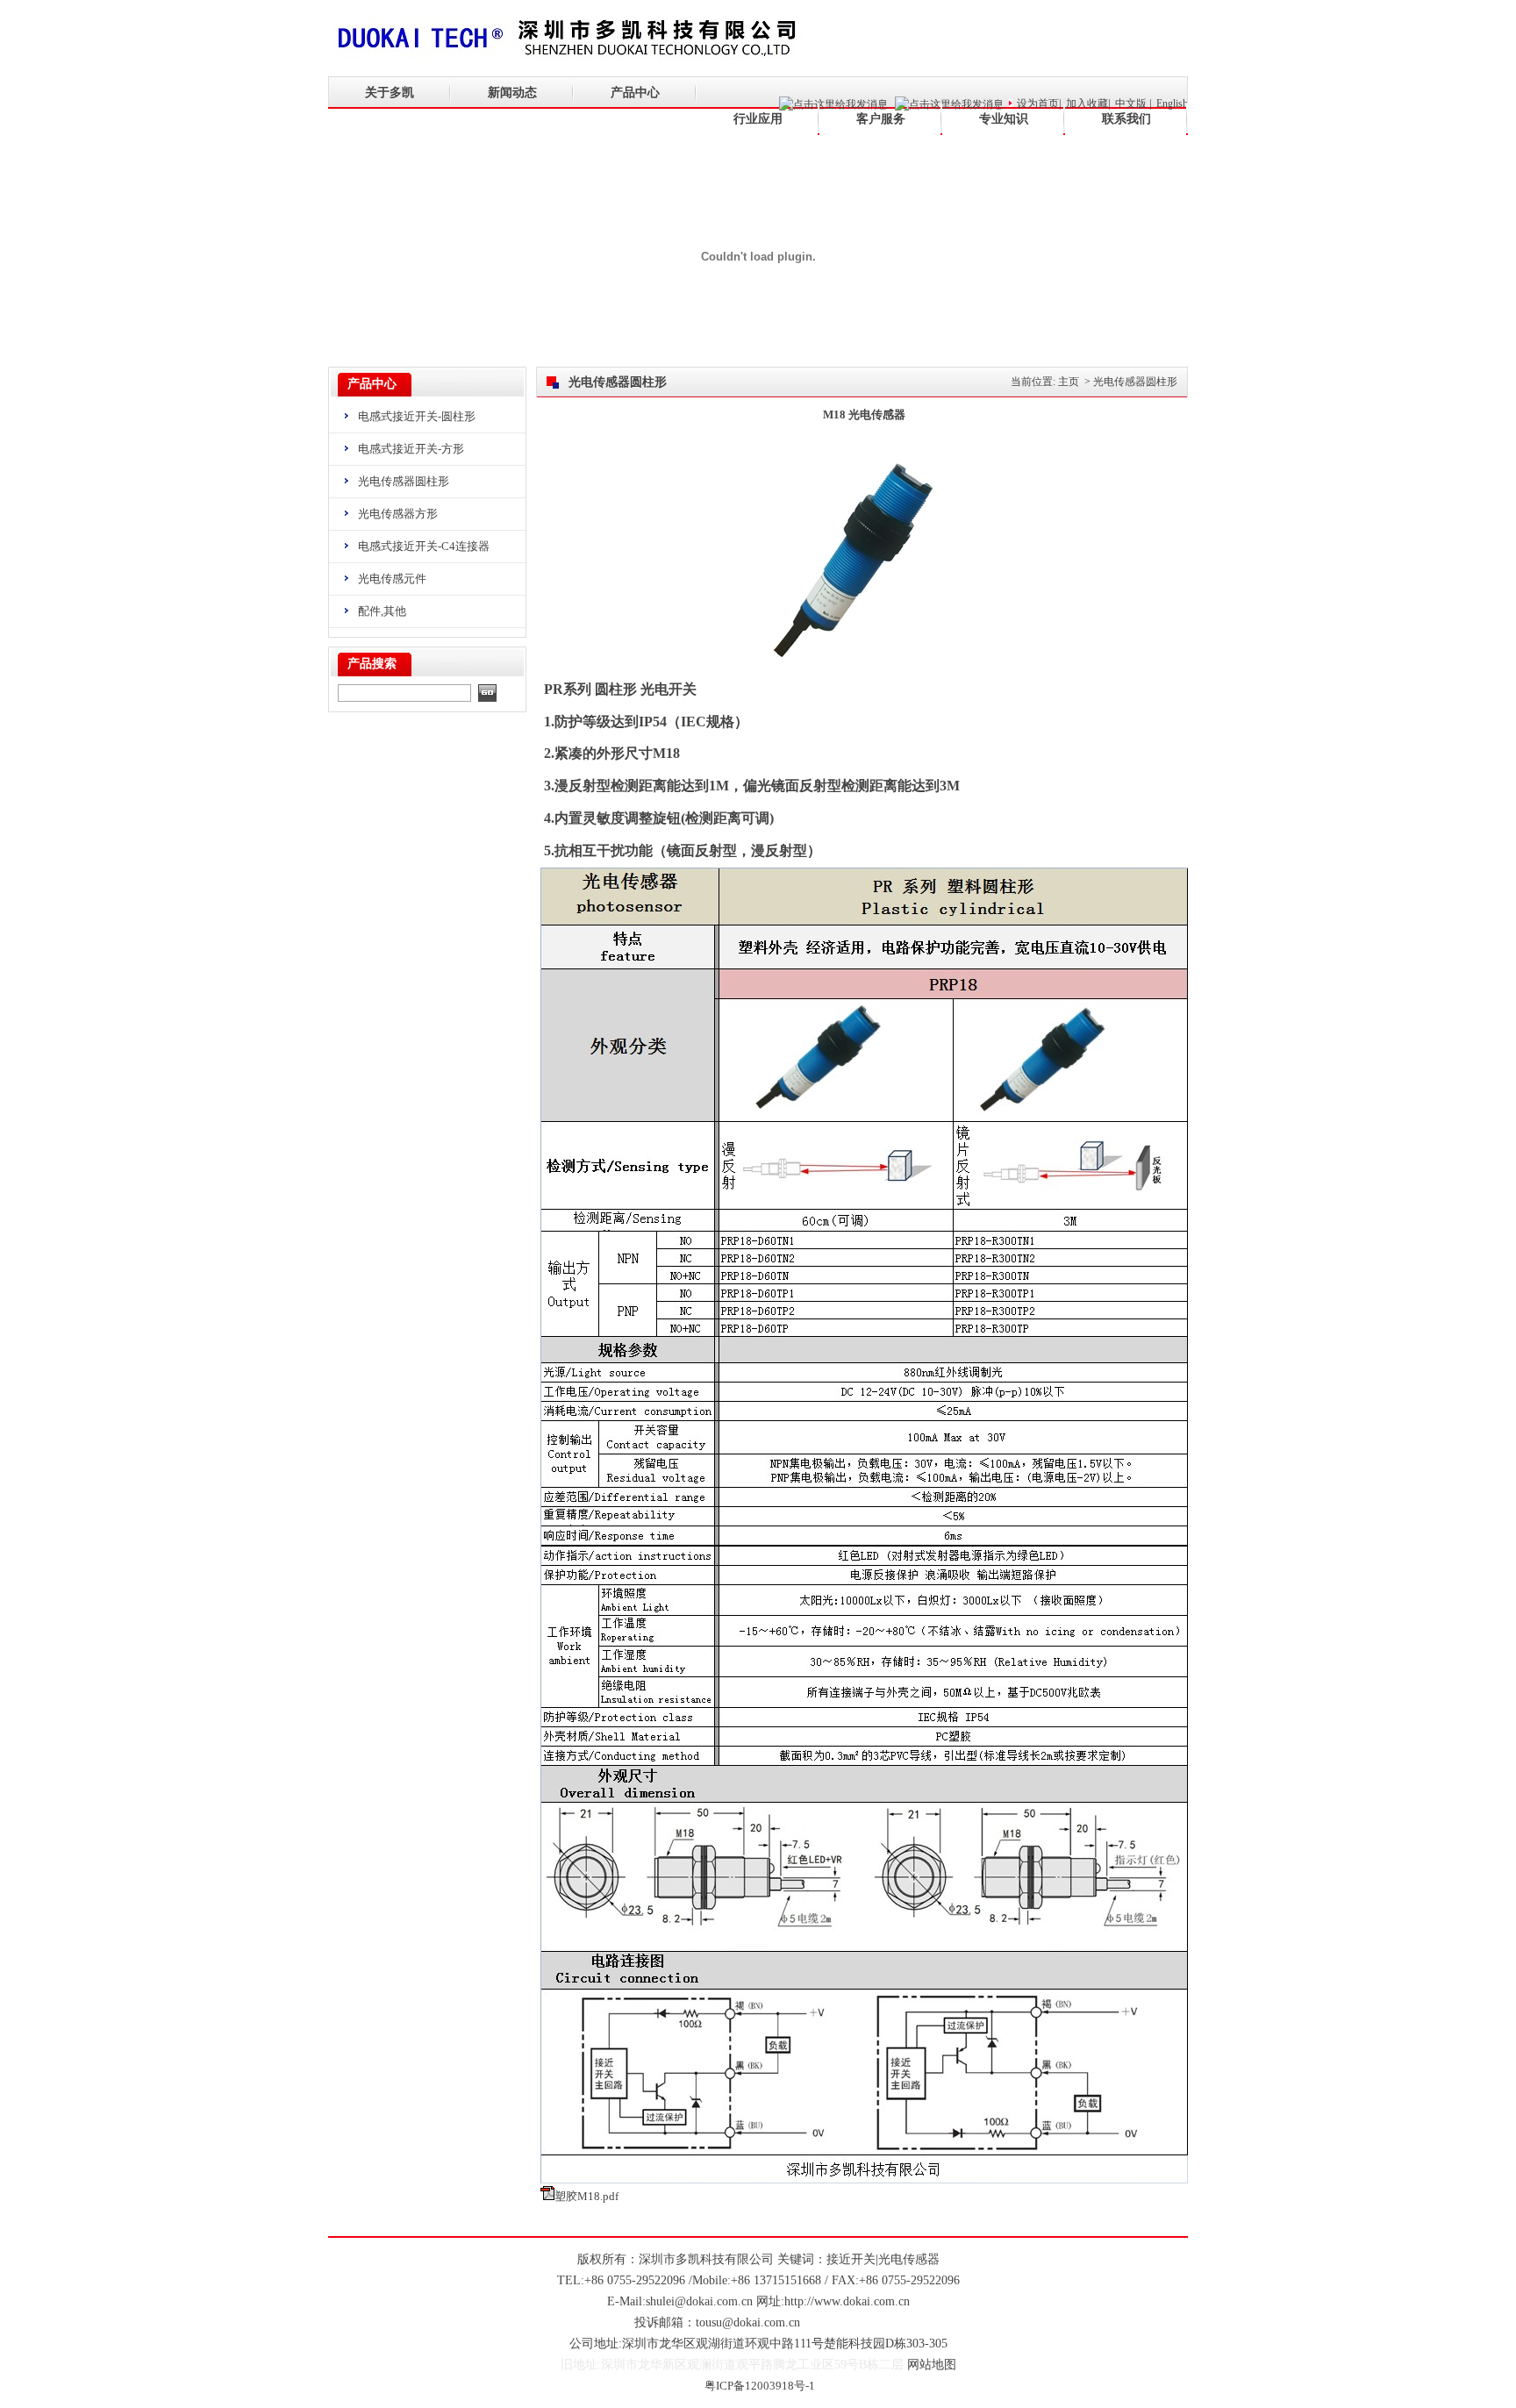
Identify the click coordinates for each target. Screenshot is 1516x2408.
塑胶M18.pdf (586, 2196)
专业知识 (1004, 119)
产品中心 (635, 93)
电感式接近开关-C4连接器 (424, 546)
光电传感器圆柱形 (404, 481)
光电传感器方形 (398, 514)
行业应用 (758, 119)
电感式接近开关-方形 (411, 449)
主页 (1069, 382)
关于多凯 (390, 93)
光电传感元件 (392, 579)
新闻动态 (512, 93)
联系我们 (1126, 119)
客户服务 (881, 119)
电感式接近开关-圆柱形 (417, 416)
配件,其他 (382, 611)
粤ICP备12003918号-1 (760, 2386)
